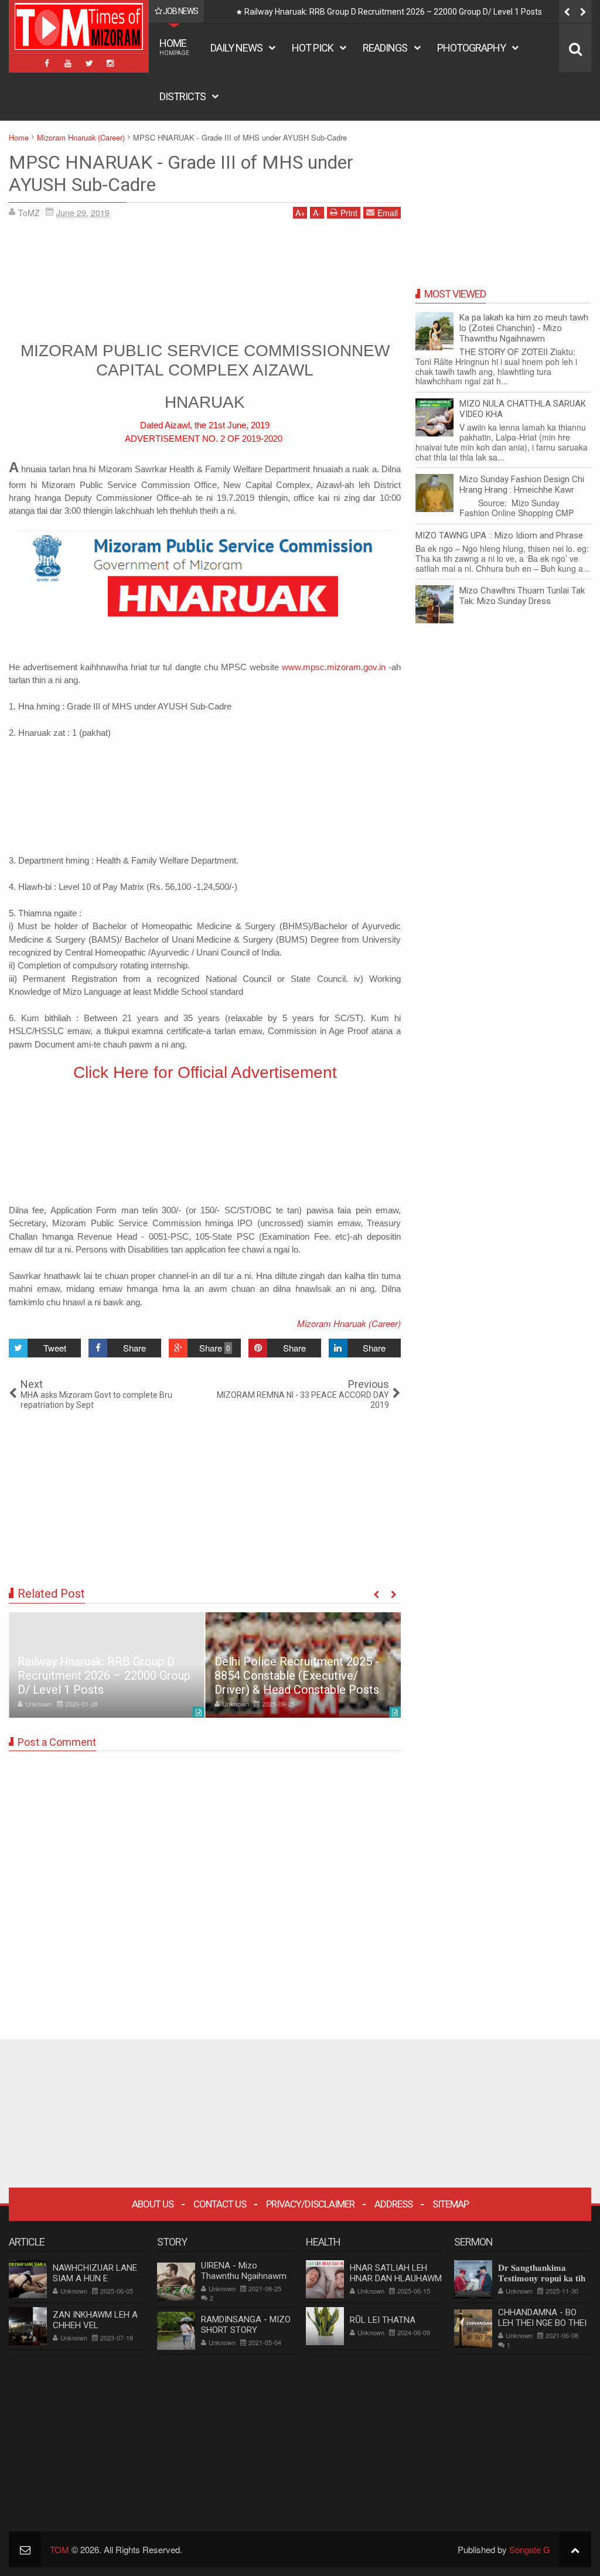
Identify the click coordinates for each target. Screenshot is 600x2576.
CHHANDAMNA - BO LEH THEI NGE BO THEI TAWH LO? (542, 2323)
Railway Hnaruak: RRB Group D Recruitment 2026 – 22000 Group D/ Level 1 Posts (104, 1676)
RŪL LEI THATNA (383, 2320)
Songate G (530, 2549)
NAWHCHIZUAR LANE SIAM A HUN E (95, 2273)
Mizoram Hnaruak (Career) (349, 1323)
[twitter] (89, 63)
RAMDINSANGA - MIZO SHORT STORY (246, 2325)
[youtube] (68, 63)
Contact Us (220, 2204)
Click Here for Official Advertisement (205, 1072)
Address (393, 2204)
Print (349, 213)
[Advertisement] (205, 278)
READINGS (385, 48)
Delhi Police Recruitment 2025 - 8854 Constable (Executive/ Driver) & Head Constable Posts (412, 12)
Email (388, 213)
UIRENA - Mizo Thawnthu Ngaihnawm (244, 2271)
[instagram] (110, 63)
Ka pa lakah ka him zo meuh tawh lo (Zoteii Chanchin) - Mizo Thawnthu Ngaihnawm (524, 328)
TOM (59, 2549)
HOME (174, 47)
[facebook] (47, 63)
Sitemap (451, 2204)
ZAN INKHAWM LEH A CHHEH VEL (95, 2320)
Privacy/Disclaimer (310, 2204)
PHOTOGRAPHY (471, 48)
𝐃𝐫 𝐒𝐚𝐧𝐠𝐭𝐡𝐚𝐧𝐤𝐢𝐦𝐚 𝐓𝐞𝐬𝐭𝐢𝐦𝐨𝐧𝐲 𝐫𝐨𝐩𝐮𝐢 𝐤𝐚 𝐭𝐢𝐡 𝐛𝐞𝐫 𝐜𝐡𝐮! (542, 2278)
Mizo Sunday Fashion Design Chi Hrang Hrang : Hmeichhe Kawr (522, 485)
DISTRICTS (183, 96)
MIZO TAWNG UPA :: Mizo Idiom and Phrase (499, 535)
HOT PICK (313, 48)
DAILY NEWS (236, 48)
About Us (153, 2204)
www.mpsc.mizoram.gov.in (334, 667)
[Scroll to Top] (575, 2549)
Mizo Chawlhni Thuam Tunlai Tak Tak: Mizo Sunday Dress (522, 596)
